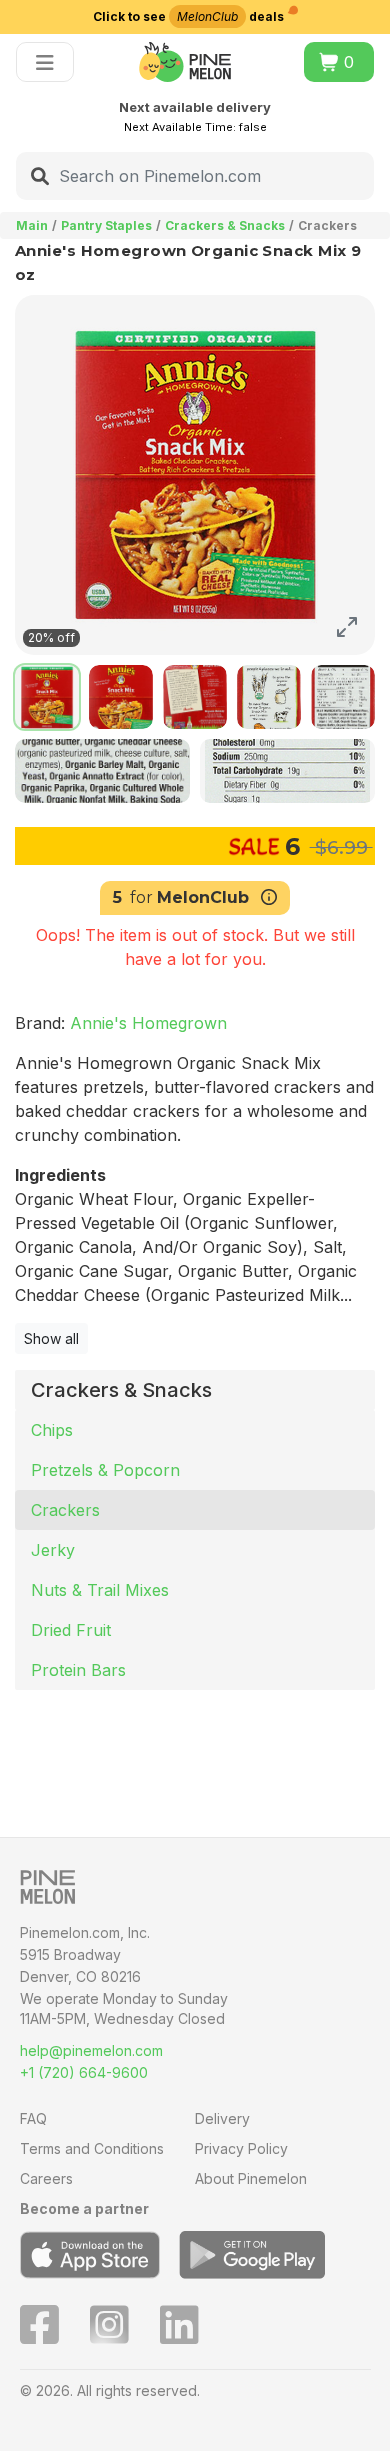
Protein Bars (78, 1670)
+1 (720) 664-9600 (84, 2072)
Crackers (65, 1510)
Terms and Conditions (92, 2148)
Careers (46, 2178)
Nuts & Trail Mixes (100, 1590)
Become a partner (84, 2208)
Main (32, 225)
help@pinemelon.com (91, 2050)
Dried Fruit (71, 1630)
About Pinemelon (251, 2178)
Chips (52, 1430)
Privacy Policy (241, 2148)
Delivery (222, 2118)
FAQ (33, 2118)
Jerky (53, 1550)
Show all (51, 1338)
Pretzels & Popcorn (105, 1470)
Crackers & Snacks (225, 225)
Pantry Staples (106, 225)
